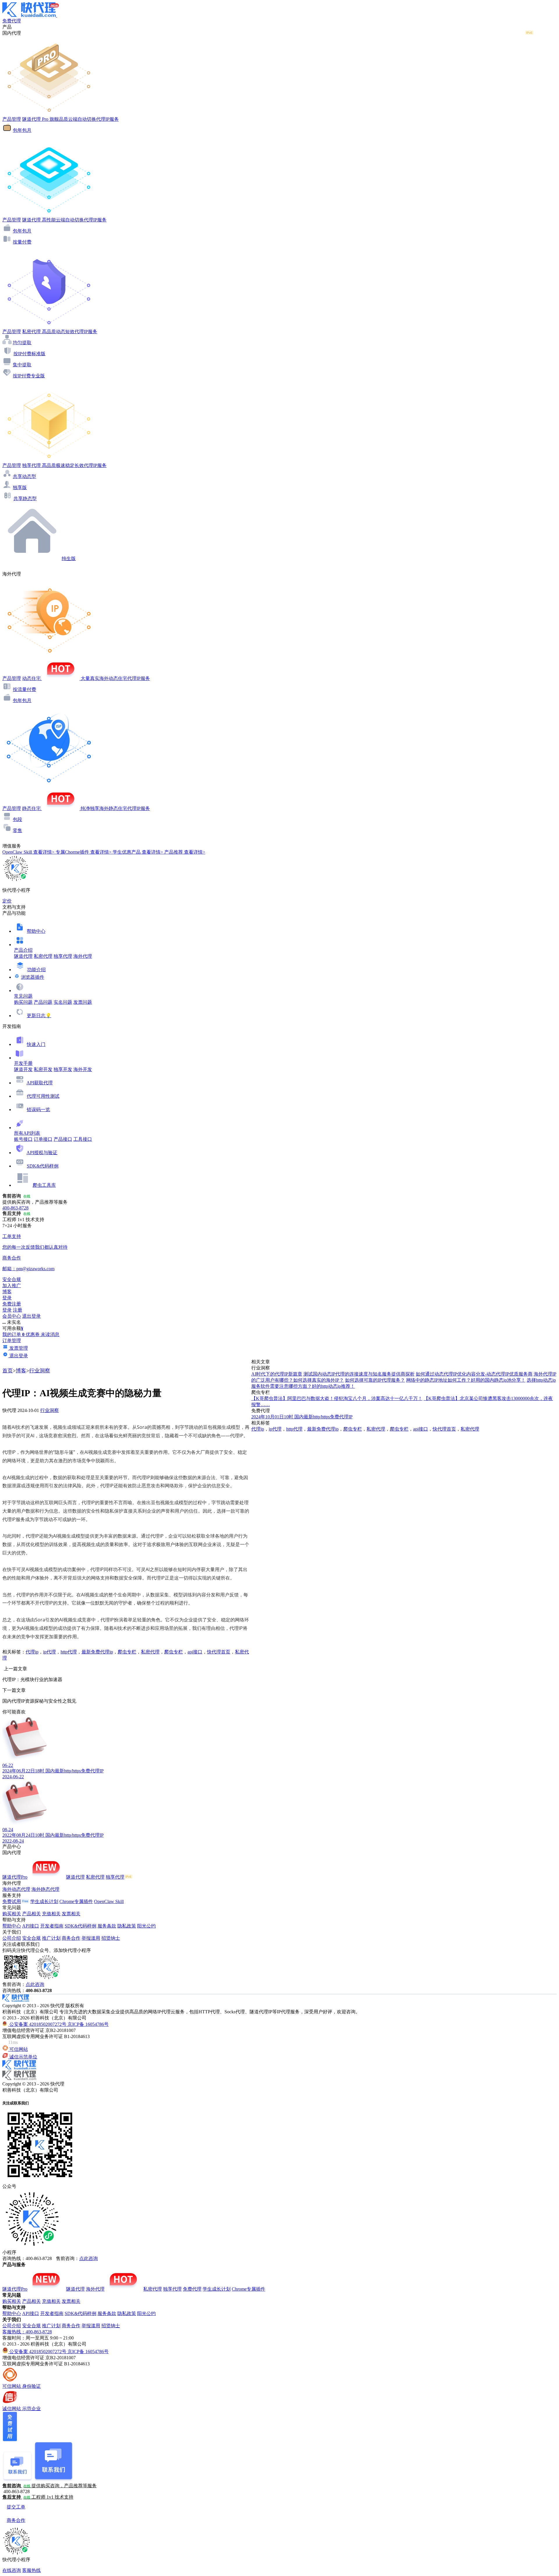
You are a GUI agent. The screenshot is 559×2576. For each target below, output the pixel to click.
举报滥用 (91, 1938)
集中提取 (22, 365)
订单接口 (43, 1139)
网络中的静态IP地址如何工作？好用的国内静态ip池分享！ (466, 1380)
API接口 (31, 1926)
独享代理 (63, 956)
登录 (7, 1298)
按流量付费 (24, 689)
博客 (21, 1371)
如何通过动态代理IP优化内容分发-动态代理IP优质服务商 (474, 1374)
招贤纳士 (111, 1938)
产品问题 (43, 1002)
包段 (17, 819)
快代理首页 (219, 1652)
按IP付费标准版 (29, 354)
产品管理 (12, 119)
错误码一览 (38, 1110)
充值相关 (51, 1914)
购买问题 (23, 1002)
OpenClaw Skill (109, 1901)
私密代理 (43, 956)
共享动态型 (24, 476)
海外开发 (83, 1069)
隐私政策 (127, 1926)
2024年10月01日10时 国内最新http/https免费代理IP (302, 1417)
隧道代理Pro (15, 1877)
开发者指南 (52, 1926)
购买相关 (12, 1914)
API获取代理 (40, 1083)
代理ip (32, 1652)
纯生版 (69, 558)
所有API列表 (27, 1133)
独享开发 (63, 1069)
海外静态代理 (45, 1889)
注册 (17, 1310)
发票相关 (71, 1914)
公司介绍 (12, 1938)
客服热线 (31, 2570)
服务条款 (107, 1926)
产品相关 (31, 1914)
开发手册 (23, 1063)
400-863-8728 (15, 1208)
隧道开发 (23, 1069)
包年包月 (22, 130)
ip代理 (49, 1652)
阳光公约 (146, 1926)
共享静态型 (25, 499)
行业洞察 (40, 1371)
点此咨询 (35, 1984)
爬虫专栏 (127, 1652)
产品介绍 (23, 950)
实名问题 (63, 1002)
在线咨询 (12, 2570)
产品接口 (63, 1139)
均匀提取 (22, 343)
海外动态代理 (16, 1889)
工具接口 (83, 1139)
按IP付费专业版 (29, 376)
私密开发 (43, 1069)
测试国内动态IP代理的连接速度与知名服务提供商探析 (359, 1374)
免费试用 (12, 1901)
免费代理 (192, 2289)
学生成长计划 (44, 1901)
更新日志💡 (39, 1016)
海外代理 (83, 956)
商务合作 (71, 1938)
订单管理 (12, 1341)
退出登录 (31, 1316)
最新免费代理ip (97, 1652)
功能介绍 (36, 970)
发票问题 (83, 1002)
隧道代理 (23, 956)
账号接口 (23, 1139)
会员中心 (12, 1316)
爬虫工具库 (44, 1185)
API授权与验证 (42, 1153)
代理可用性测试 (43, 1096)
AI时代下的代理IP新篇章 (277, 1374)
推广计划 (51, 1938)
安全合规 (31, 1938)
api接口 (195, 1652)
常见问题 (23, 996)
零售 (17, 830)
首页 (8, 1371)
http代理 (69, 1652)
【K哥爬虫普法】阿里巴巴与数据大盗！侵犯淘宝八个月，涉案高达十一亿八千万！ (337, 1398)
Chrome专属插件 (76, 1901)
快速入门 (36, 1044)
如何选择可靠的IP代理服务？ (375, 1380)
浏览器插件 (33, 977)
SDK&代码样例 (43, 1166)
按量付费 (22, 242)
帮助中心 (36, 931)
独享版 (20, 487)
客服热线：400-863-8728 (27, 2332)
